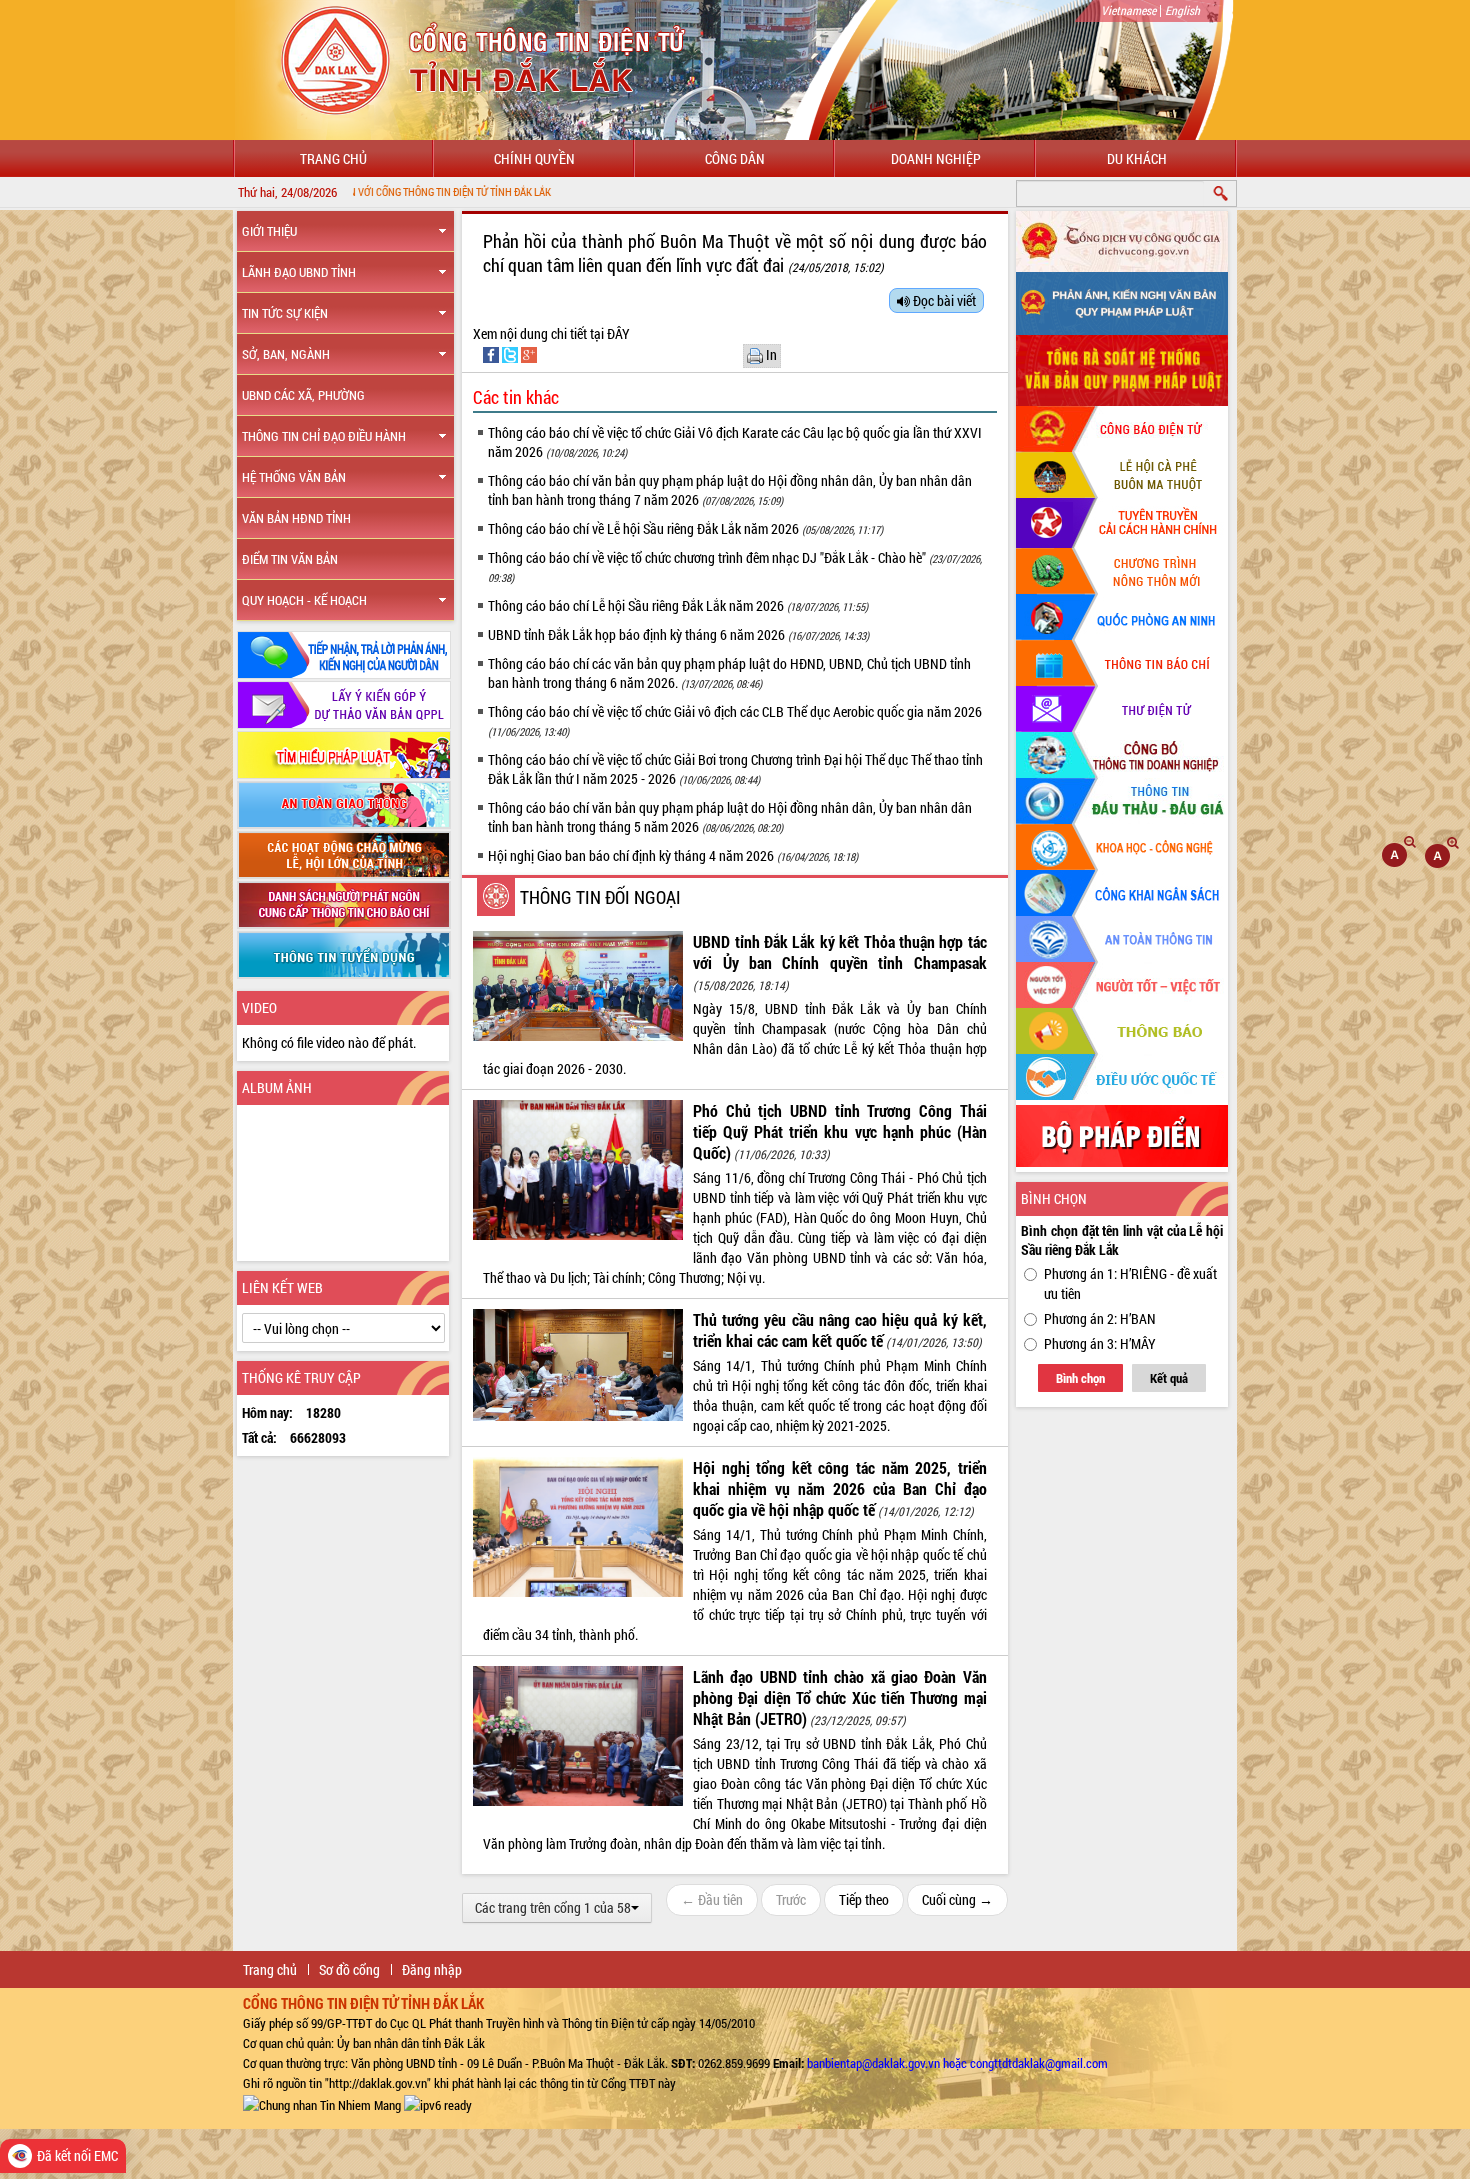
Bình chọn (1080, 1378)
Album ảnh (277, 1087)
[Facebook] (492, 353)
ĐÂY (617, 333)
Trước (791, 1899)
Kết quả (1169, 1378)
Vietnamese (1128, 10)
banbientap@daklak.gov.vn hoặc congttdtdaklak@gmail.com (957, 2063)
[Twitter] (511, 353)
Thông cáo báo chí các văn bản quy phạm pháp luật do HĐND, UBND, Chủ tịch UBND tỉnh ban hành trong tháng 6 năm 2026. (729, 673)
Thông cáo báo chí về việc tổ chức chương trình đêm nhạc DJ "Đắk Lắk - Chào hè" (735, 566)
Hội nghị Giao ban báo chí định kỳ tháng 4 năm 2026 (673, 855)
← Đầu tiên (712, 1899)
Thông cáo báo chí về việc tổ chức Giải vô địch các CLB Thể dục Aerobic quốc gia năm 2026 (735, 720)
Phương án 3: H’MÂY (1100, 1343)
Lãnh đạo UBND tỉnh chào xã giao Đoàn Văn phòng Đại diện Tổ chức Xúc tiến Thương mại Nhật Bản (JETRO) (840, 1697)
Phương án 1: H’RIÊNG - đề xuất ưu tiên (1130, 1283)
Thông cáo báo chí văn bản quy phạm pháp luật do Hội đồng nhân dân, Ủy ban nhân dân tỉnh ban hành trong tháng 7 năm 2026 (730, 490)
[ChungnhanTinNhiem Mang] (322, 2103)
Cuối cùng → (957, 1899)
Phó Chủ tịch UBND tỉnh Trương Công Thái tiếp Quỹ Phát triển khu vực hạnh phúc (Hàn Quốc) (840, 1131)
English (1182, 10)
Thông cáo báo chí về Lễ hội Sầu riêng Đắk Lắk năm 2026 (685, 528)
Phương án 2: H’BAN (1100, 1318)
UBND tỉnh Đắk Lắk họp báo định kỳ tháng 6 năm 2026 (678, 634)
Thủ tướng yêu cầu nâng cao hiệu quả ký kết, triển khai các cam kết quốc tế (840, 1330)
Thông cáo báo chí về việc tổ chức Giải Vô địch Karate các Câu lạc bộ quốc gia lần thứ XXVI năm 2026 (735, 442)
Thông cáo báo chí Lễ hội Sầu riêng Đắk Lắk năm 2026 (678, 605)
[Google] (529, 353)
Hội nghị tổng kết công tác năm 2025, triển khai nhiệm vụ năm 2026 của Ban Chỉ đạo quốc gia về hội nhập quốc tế (840, 1488)
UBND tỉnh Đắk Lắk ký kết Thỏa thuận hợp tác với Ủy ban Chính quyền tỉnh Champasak (840, 952)
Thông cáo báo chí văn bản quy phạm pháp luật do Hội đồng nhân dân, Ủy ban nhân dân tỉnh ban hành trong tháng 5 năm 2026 (730, 817)
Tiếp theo (864, 1899)
